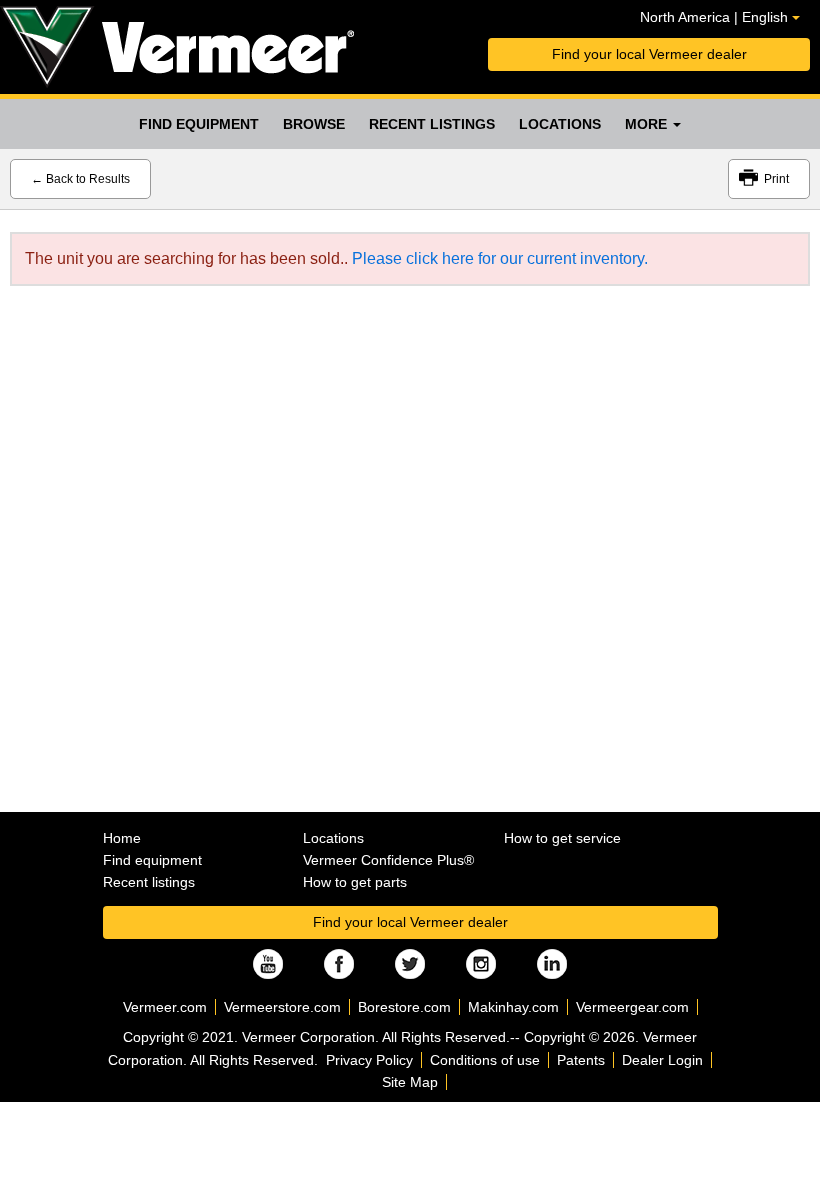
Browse (314, 124)
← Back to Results (80, 179)
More (648, 124)
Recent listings (432, 124)
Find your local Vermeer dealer (649, 54)
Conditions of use (485, 1060)
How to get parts (355, 882)
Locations (560, 124)
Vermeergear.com (632, 1007)
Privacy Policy (369, 1060)
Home (122, 838)
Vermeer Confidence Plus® (388, 860)
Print (776, 179)
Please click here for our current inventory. (500, 258)
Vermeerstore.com (282, 1007)
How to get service (562, 838)
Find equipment (199, 124)
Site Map (410, 1082)
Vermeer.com (165, 1007)
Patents (581, 1060)
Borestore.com (404, 1007)
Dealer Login (662, 1060)
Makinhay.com (513, 1007)
